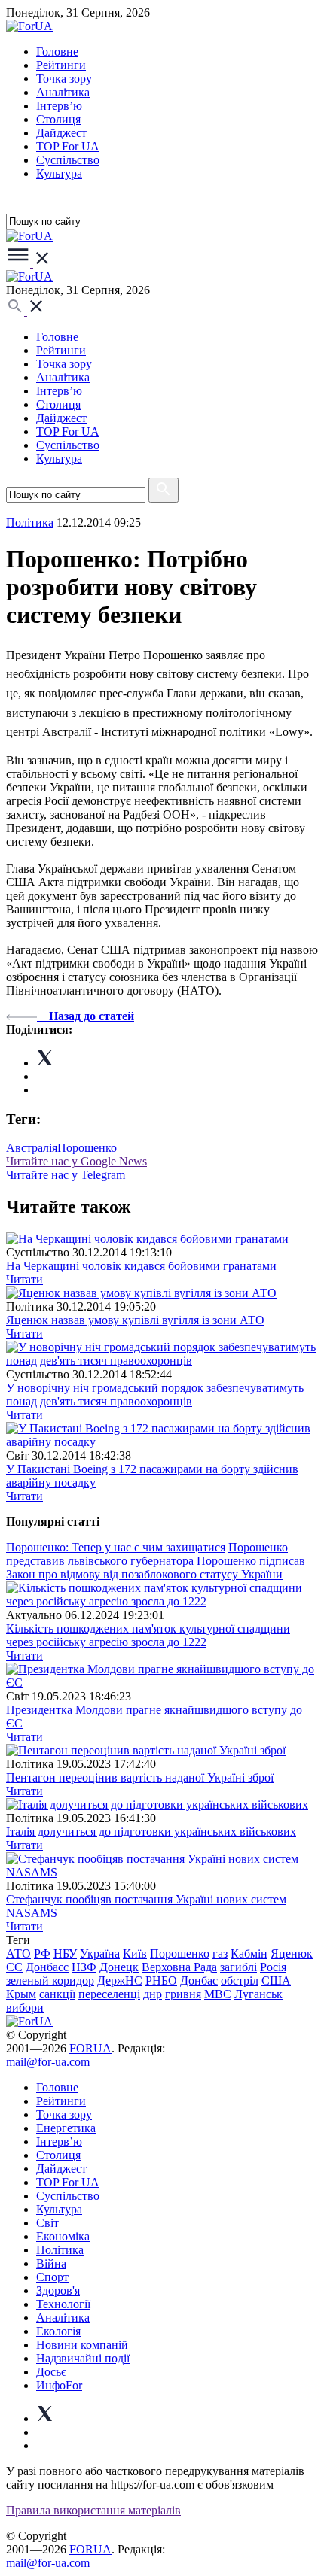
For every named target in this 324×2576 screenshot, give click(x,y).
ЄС (14, 1967)
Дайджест (61, 133)
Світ (47, 2223)
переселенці (109, 1994)
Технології (63, 2304)
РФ (42, 1953)
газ (220, 1953)
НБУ (65, 1953)
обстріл (240, 1981)
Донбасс (47, 1967)
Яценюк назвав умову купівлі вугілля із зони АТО (135, 1320)
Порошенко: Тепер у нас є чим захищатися (116, 1547)
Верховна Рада (179, 1967)
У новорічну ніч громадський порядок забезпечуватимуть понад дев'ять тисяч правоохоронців (155, 1394)
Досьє (51, 2372)
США (276, 1981)
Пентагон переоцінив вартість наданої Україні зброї (140, 1777)
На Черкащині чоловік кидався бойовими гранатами (141, 1266)
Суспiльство (68, 160)
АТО (18, 1953)
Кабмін (249, 1953)
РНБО (161, 1981)
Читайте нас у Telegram (66, 1175)
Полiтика (30, 522)
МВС (218, 1994)
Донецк (119, 1967)
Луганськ (258, 1994)
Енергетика (66, 2128)
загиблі (238, 1967)
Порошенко (87, 1148)
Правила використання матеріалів (93, 2510)
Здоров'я (58, 2290)
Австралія (32, 1148)
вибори (25, 2008)
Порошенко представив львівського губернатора (147, 1554)
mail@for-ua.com (48, 2062)
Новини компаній (82, 2345)
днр (153, 1994)
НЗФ (84, 1967)
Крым (21, 1994)
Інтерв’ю (59, 106)
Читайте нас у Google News (76, 1161)
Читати (24, 1279)
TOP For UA (68, 146)
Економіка (63, 2236)
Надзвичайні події (83, 2358)
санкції (57, 1994)
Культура (59, 173)
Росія (273, 1967)
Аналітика (63, 92)
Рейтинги (61, 65)
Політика (60, 2250)
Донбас (199, 1981)
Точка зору (64, 79)
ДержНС (120, 1981)
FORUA (90, 2048)
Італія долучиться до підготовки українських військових (151, 1832)
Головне (57, 52)
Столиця (58, 119)
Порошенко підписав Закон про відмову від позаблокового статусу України (156, 1567)
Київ (135, 1953)
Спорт (52, 2277)
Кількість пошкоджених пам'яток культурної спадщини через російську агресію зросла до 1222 (148, 1635)
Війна (51, 2263)
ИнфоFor (59, 2385)
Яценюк (292, 1953)
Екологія (58, 2331)
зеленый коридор (50, 1981)
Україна (100, 1953)
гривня (183, 1994)
